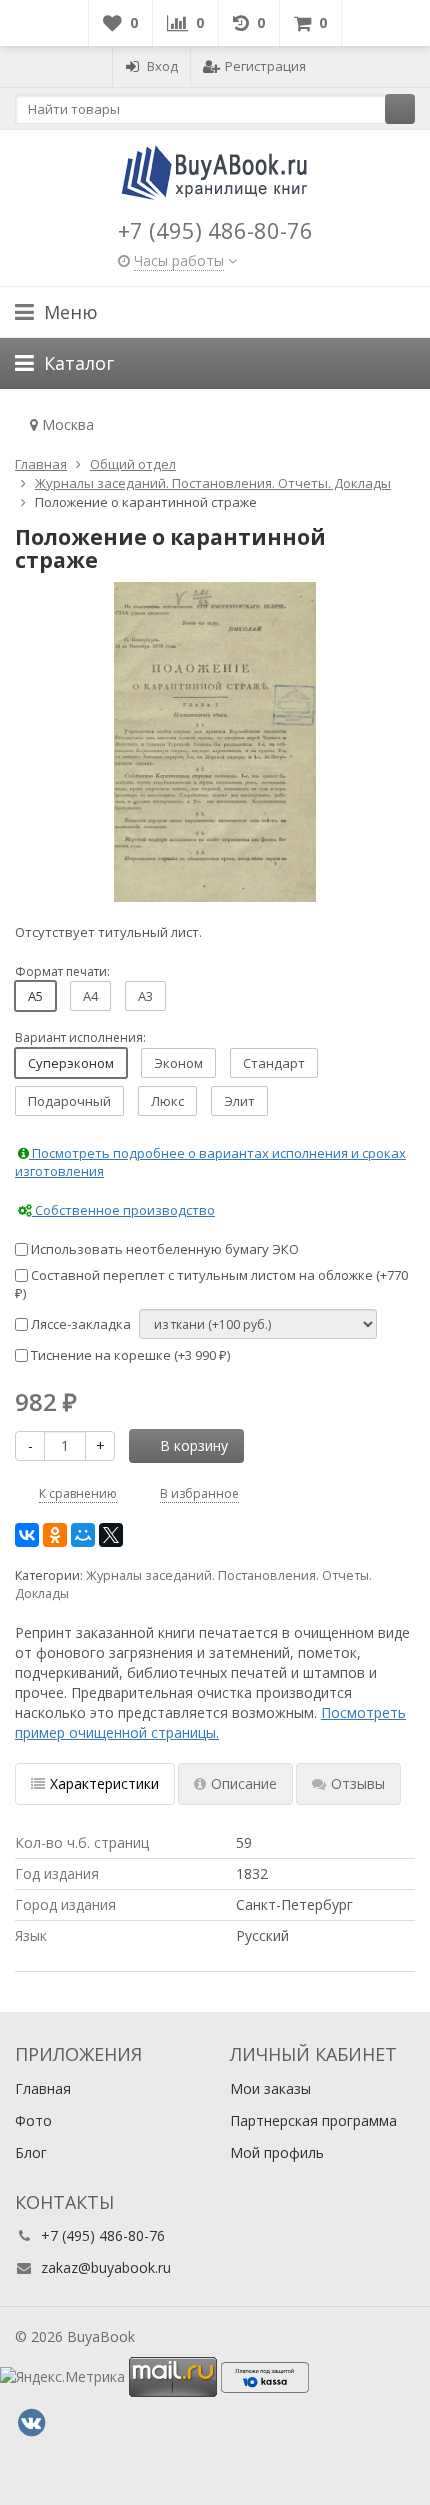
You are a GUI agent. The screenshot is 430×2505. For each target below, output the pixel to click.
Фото (33, 2120)
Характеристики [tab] (104, 1783)
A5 (35, 996)
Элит (239, 1101)
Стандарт (274, 1063)
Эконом (178, 1063)
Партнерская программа (313, 2120)
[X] (111, 1535)
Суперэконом (71, 1063)
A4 (90, 996)
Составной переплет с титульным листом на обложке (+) (211, 1284)
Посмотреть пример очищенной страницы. (210, 1722)
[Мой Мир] (83, 1535)
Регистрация (265, 66)
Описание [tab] (244, 1783)
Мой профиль (277, 2152)
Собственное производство (123, 1210)
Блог (31, 2152)
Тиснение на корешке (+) (129, 1355)
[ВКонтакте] (27, 1535)
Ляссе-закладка (79, 1324)
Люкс (167, 1101)
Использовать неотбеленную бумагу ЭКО (163, 1249)
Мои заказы (270, 2088)
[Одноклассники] (55, 1535)
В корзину (194, 1445)
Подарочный (69, 1101)
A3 (145, 996)
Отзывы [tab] (358, 1783)
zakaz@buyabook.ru (106, 2267)
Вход (162, 66)
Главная (43, 2088)
